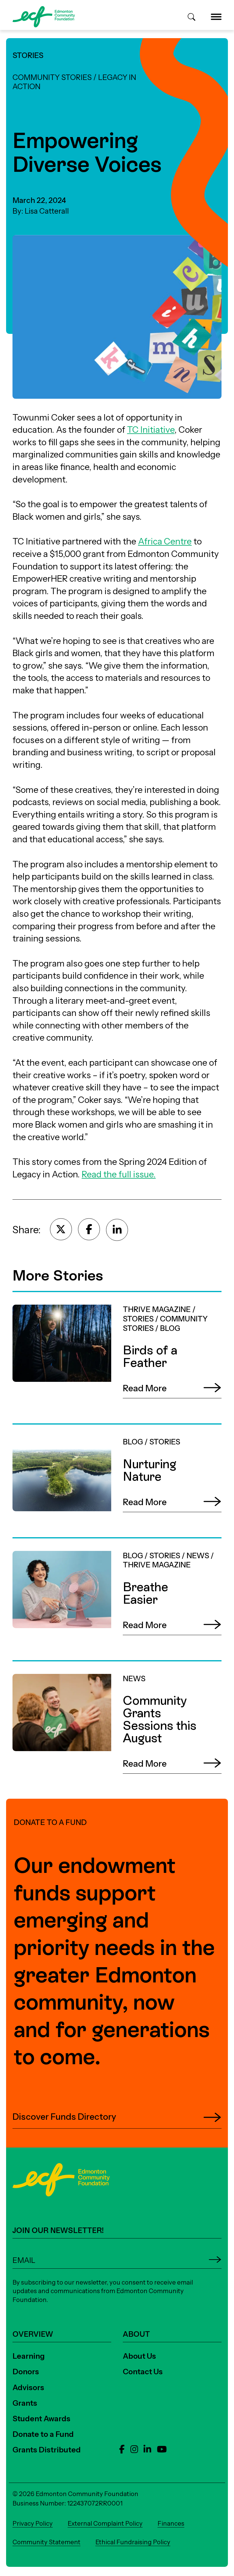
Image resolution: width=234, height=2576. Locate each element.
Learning (29, 2356)
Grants (25, 2403)
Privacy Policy (33, 2523)
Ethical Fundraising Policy (133, 2542)
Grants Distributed (47, 2450)
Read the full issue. (119, 1174)
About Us (139, 2356)
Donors (26, 2372)
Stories (28, 55)
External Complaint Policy (105, 2523)
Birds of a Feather (47, 1298)
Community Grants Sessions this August (93, 1667)
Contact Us (143, 2372)
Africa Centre (165, 541)
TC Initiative (151, 430)
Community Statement (46, 2542)
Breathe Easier (41, 1544)
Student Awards (41, 2419)
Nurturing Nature (47, 1430)
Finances (171, 2523)
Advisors (28, 2387)
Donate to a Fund (43, 2434)
